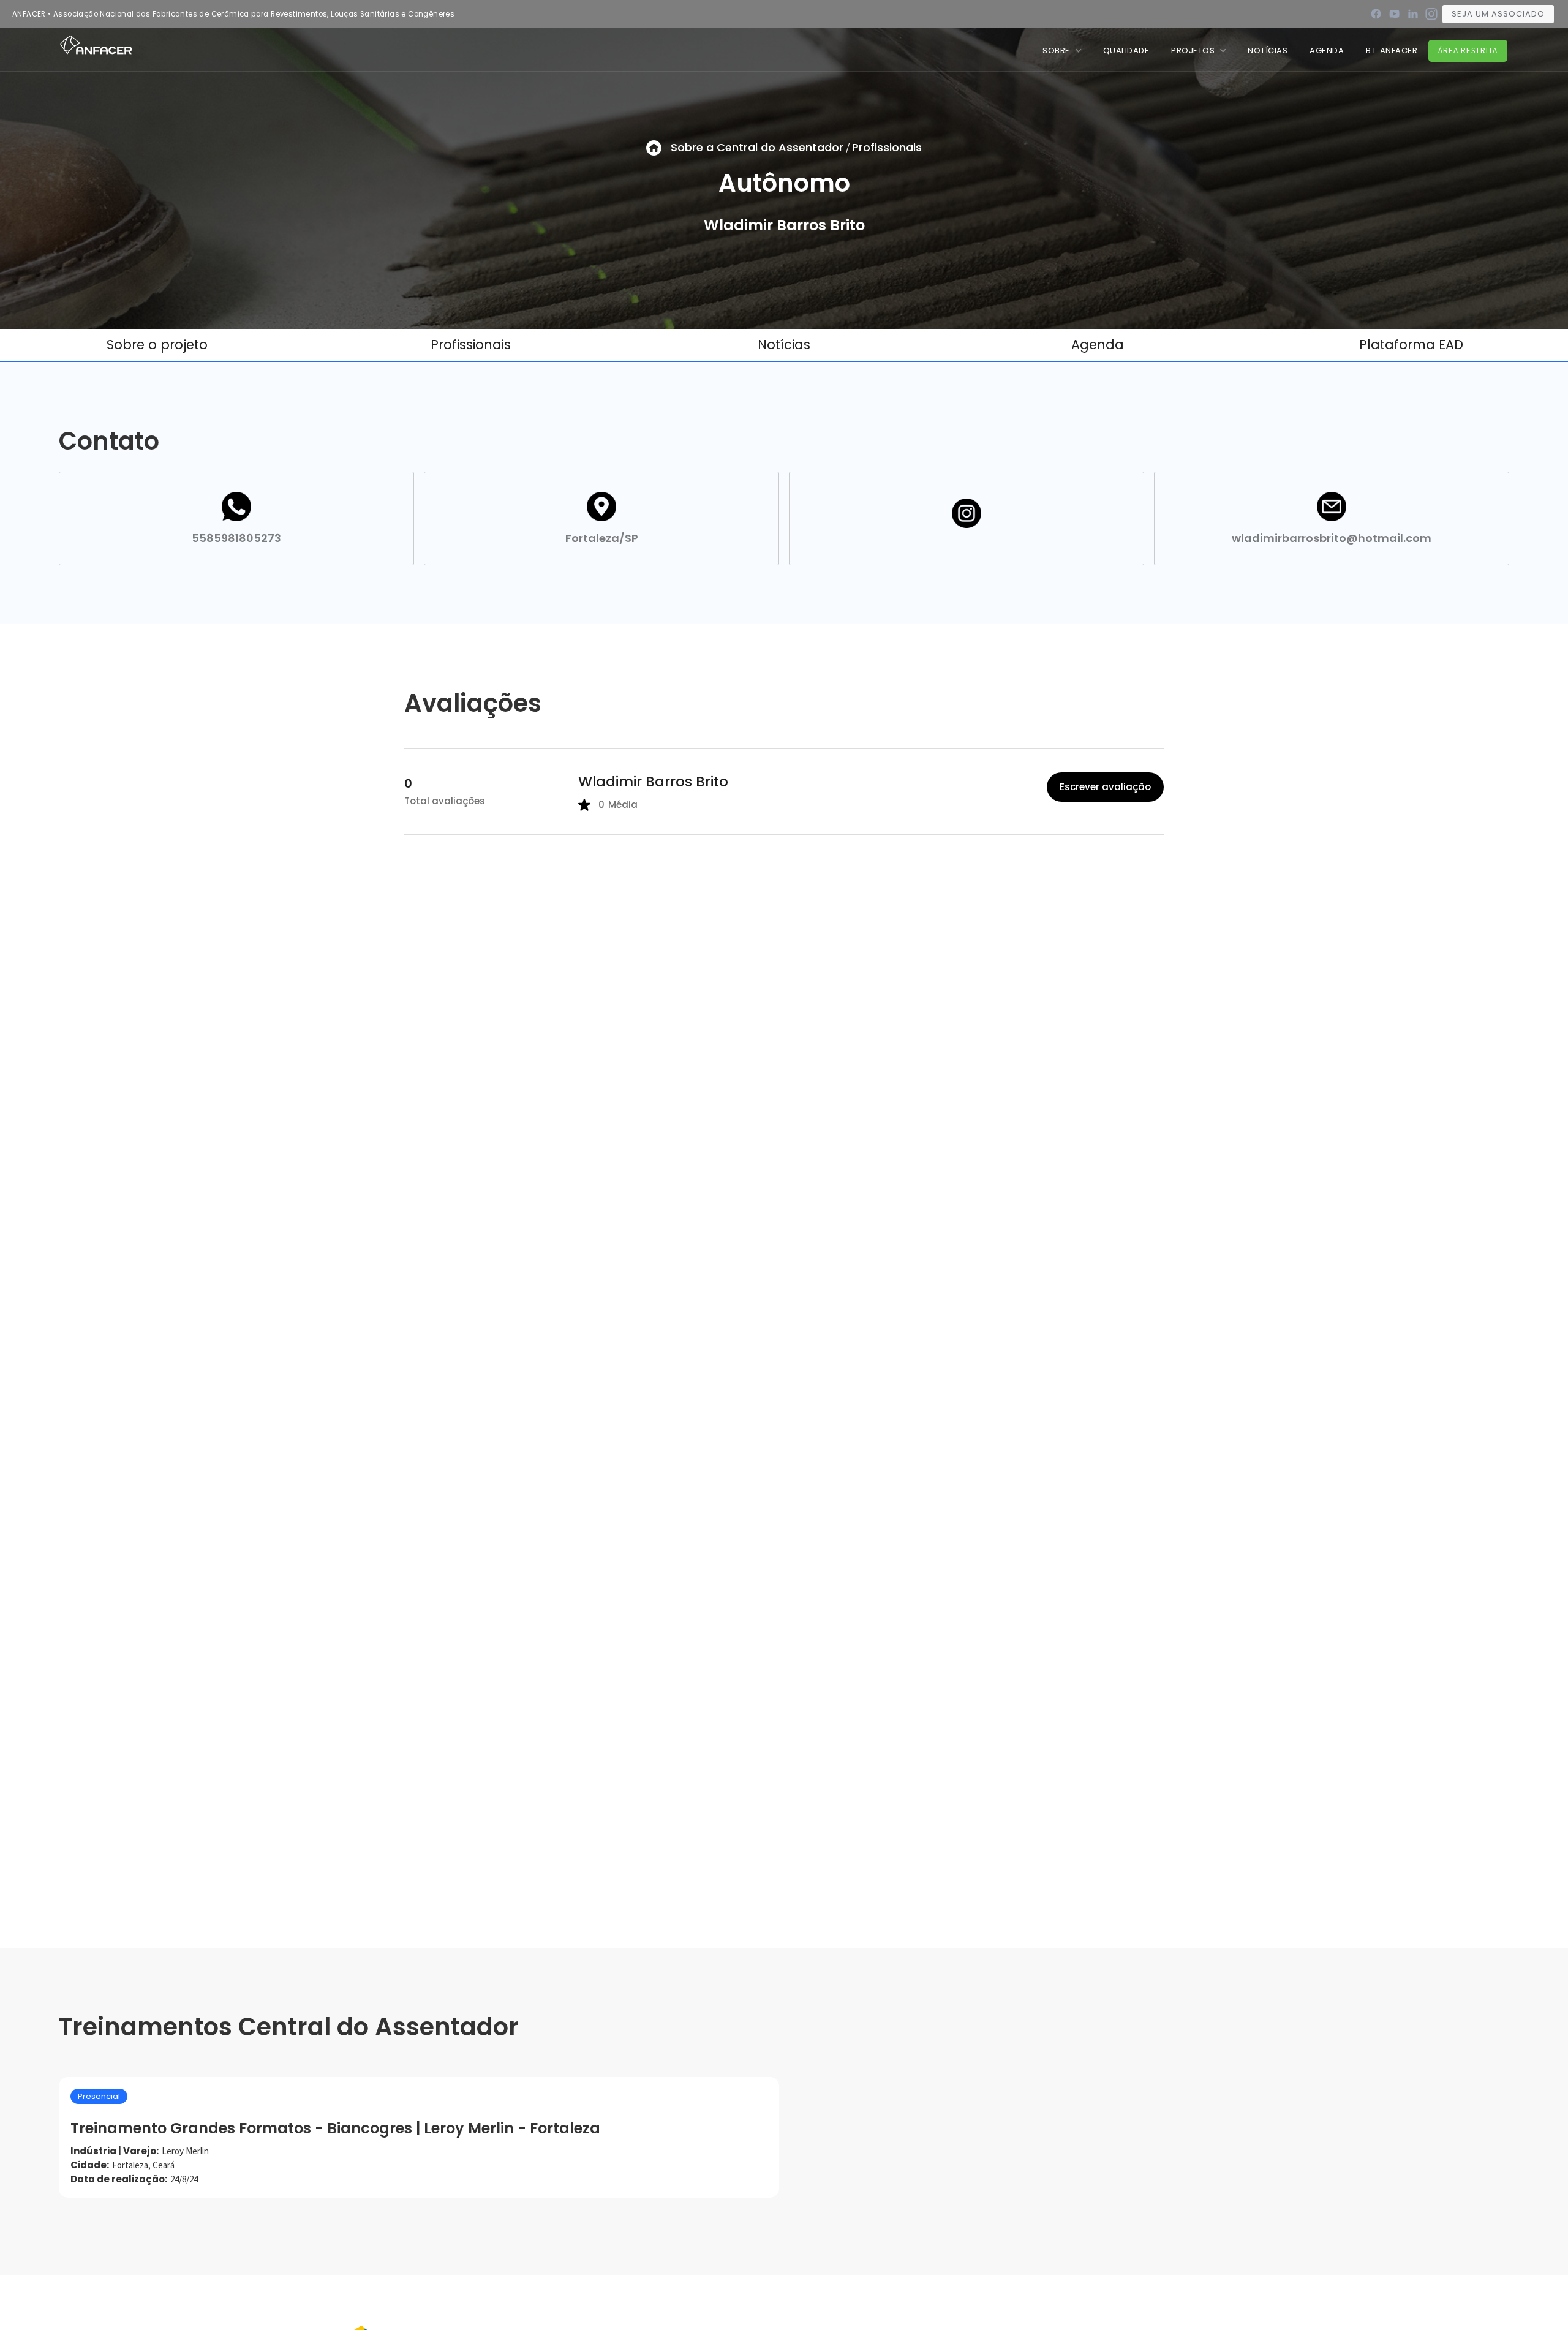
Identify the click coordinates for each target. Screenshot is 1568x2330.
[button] (1062, 51)
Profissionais (887, 147)
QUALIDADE (1126, 51)
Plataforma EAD (1411, 345)
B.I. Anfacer (1392, 51)
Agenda (1327, 51)
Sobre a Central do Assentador (757, 147)
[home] (96, 44)
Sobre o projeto (157, 345)
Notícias (784, 345)
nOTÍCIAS (1268, 51)
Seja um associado (1498, 14)
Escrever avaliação (1105, 787)
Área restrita (1468, 51)
